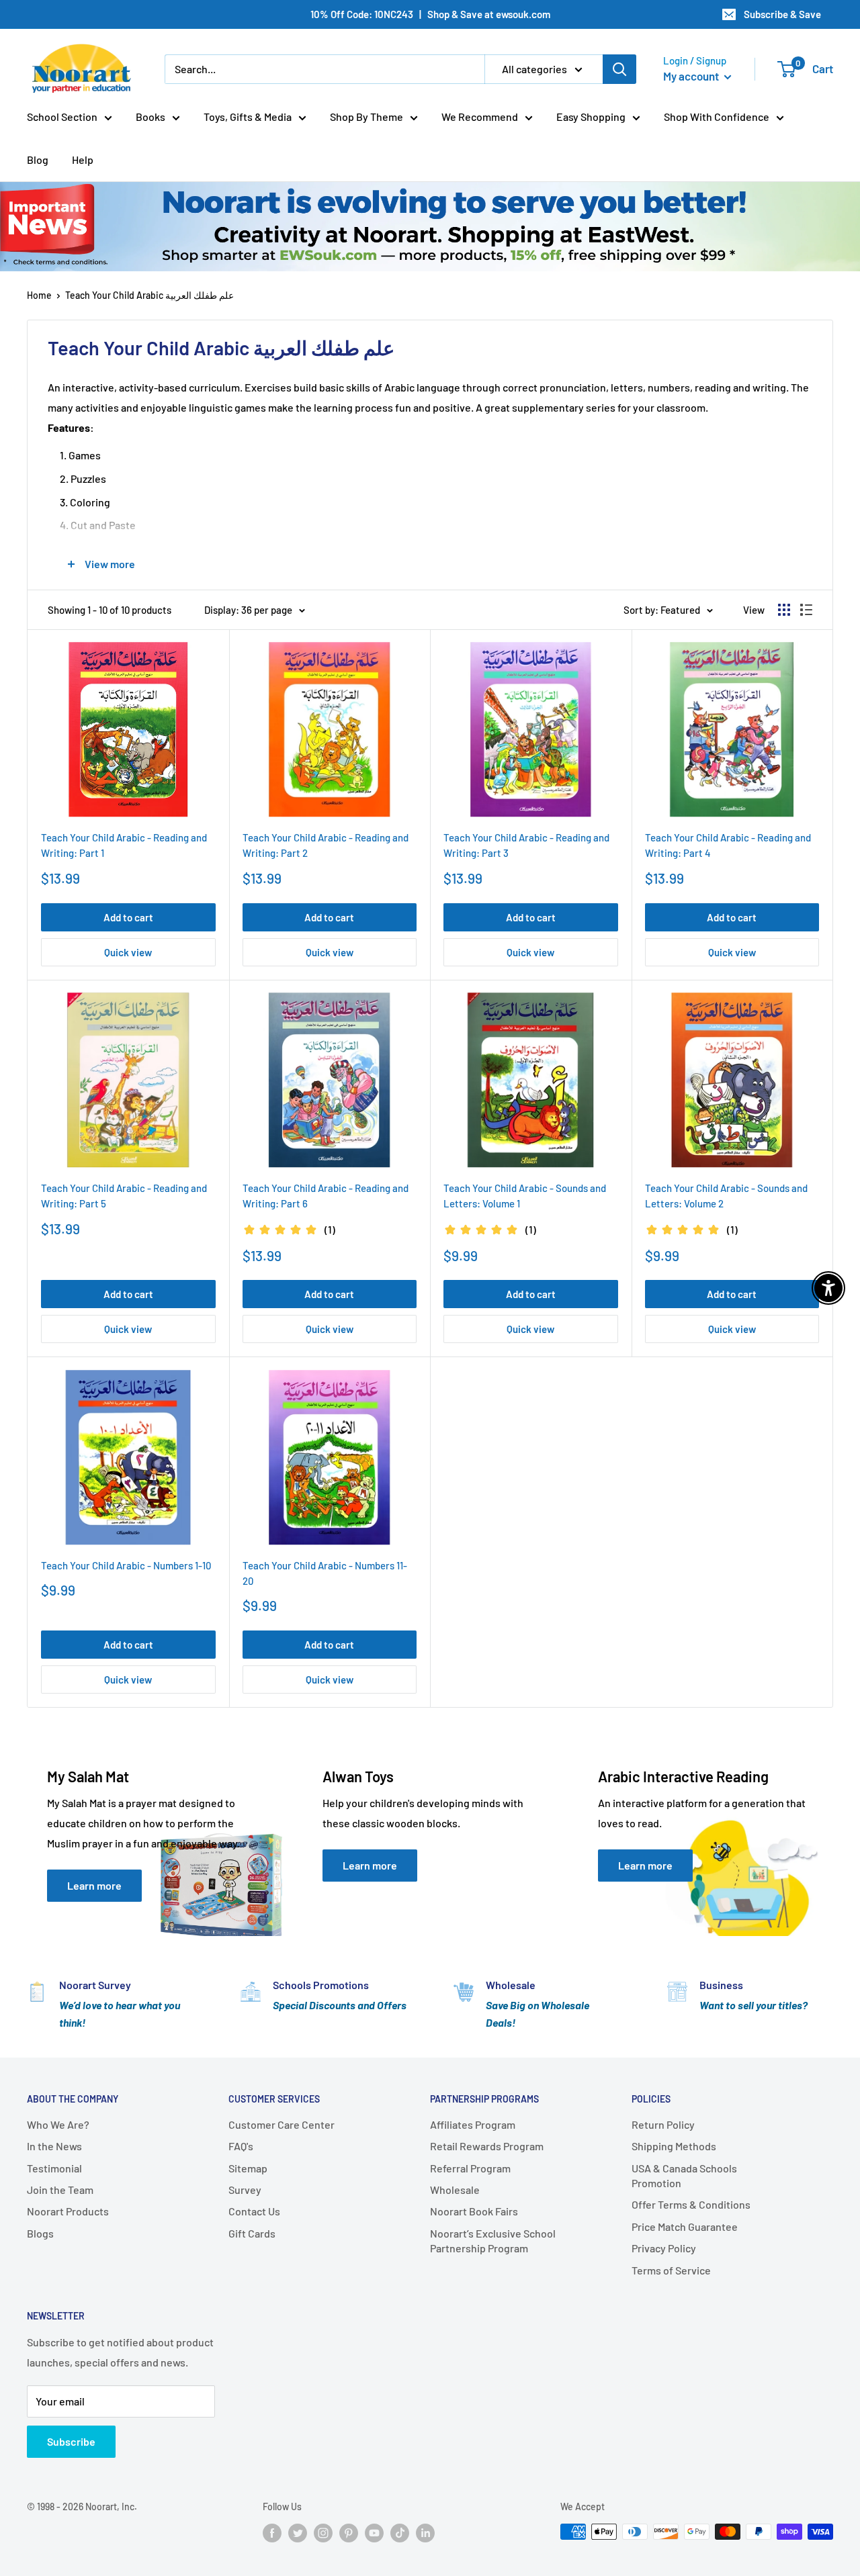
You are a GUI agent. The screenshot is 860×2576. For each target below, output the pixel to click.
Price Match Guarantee (685, 2226)
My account (692, 76)
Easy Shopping (591, 117)
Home (39, 295)
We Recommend (480, 117)
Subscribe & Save (782, 14)
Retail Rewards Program (487, 2146)
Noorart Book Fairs (474, 2211)
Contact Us (254, 2211)
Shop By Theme (367, 117)
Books (150, 117)
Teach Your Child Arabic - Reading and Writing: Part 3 (526, 845)
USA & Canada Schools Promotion (684, 2175)
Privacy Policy (664, 2248)
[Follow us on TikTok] (400, 2533)
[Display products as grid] (784, 610)
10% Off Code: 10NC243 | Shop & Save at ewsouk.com (430, 14)
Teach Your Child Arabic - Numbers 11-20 (325, 1573)
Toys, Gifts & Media (248, 117)
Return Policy (663, 2124)
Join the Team (60, 2190)
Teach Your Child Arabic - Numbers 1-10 (126, 1565)
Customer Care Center (282, 2124)
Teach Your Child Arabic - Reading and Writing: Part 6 (326, 1196)
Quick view (128, 952)
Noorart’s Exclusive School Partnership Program (493, 2241)
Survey (245, 2190)
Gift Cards (252, 2233)
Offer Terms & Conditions (691, 2204)
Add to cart (128, 917)
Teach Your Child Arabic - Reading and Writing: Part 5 (124, 1196)
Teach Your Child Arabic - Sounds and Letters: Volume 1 (525, 1196)
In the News (54, 2146)
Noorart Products (68, 2211)
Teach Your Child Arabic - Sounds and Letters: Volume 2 (726, 1196)
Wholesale (455, 2190)
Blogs (40, 2233)
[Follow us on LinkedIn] (425, 2533)
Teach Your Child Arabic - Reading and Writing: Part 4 (728, 845)
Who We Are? (58, 2124)
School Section (62, 117)
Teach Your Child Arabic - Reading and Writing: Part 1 (124, 845)
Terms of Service (671, 2270)
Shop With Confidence (717, 117)
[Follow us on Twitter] (298, 2533)
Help (83, 159)
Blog (38, 159)
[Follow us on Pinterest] (349, 2533)
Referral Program (470, 2168)
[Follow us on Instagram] (323, 2533)
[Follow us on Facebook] (272, 2533)
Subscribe (71, 2441)
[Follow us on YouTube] (374, 2533)
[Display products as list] (806, 610)
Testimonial (54, 2168)
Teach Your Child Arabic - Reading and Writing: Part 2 (326, 845)
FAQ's (241, 2146)
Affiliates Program (473, 2124)
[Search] (619, 69)
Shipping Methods (674, 2146)
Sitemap (248, 2168)
